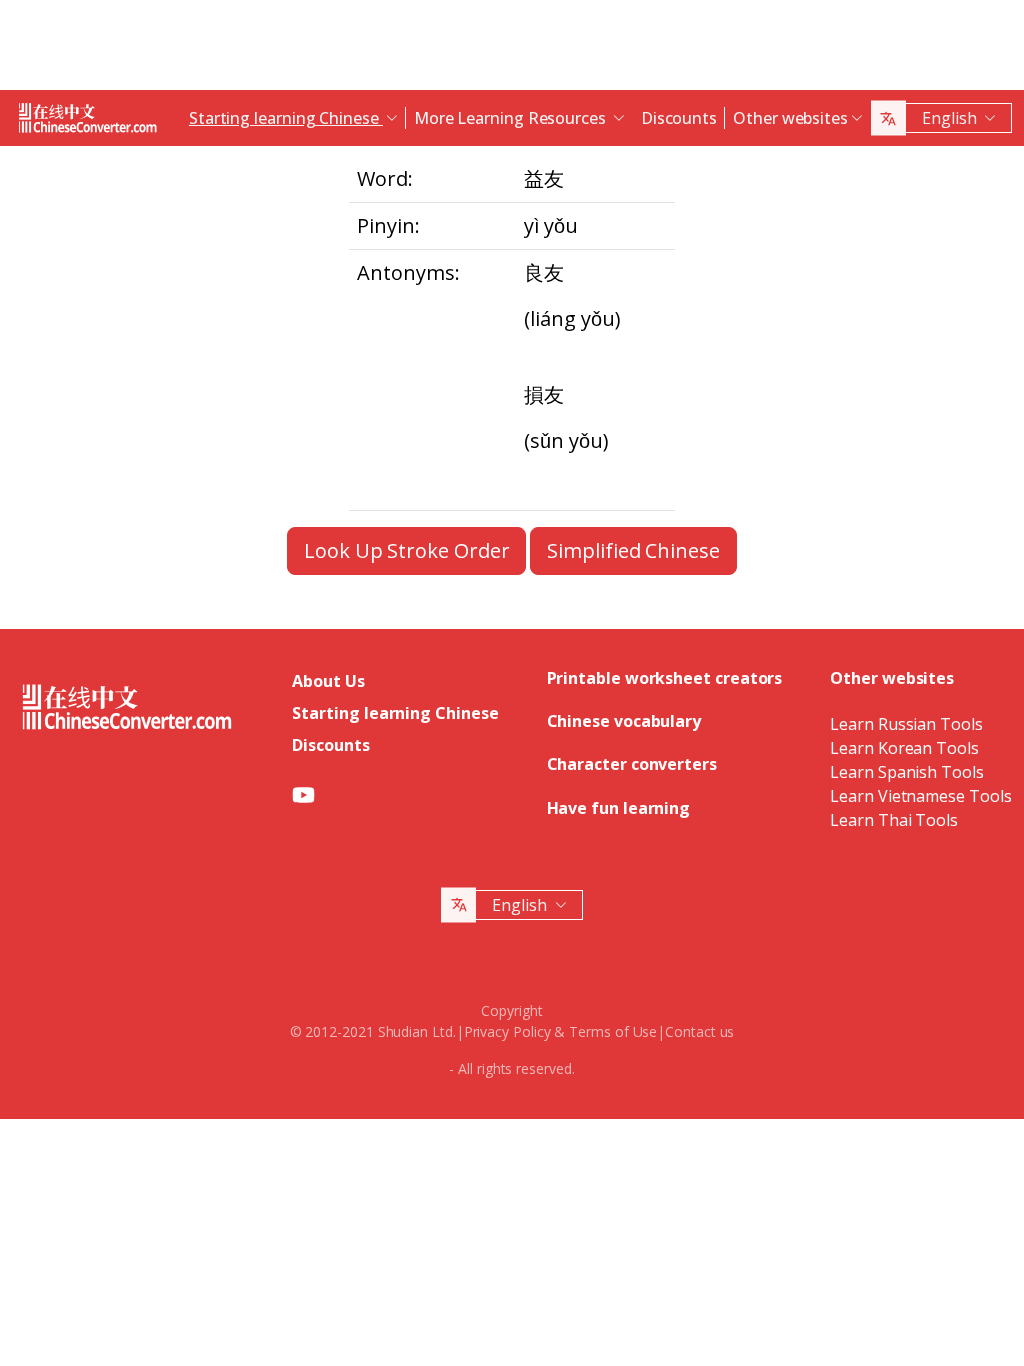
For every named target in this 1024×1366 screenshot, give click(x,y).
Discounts (679, 118)
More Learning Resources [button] (512, 118)
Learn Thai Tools (894, 820)
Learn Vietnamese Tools (920, 796)
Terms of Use (613, 1031)
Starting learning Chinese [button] (286, 118)
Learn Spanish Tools (906, 772)
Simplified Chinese (633, 550)
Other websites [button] (790, 118)
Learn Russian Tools (906, 724)
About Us (328, 681)
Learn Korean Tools (904, 748)
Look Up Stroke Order (406, 550)
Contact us (699, 1031)
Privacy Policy (507, 1031)
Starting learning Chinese (395, 713)
